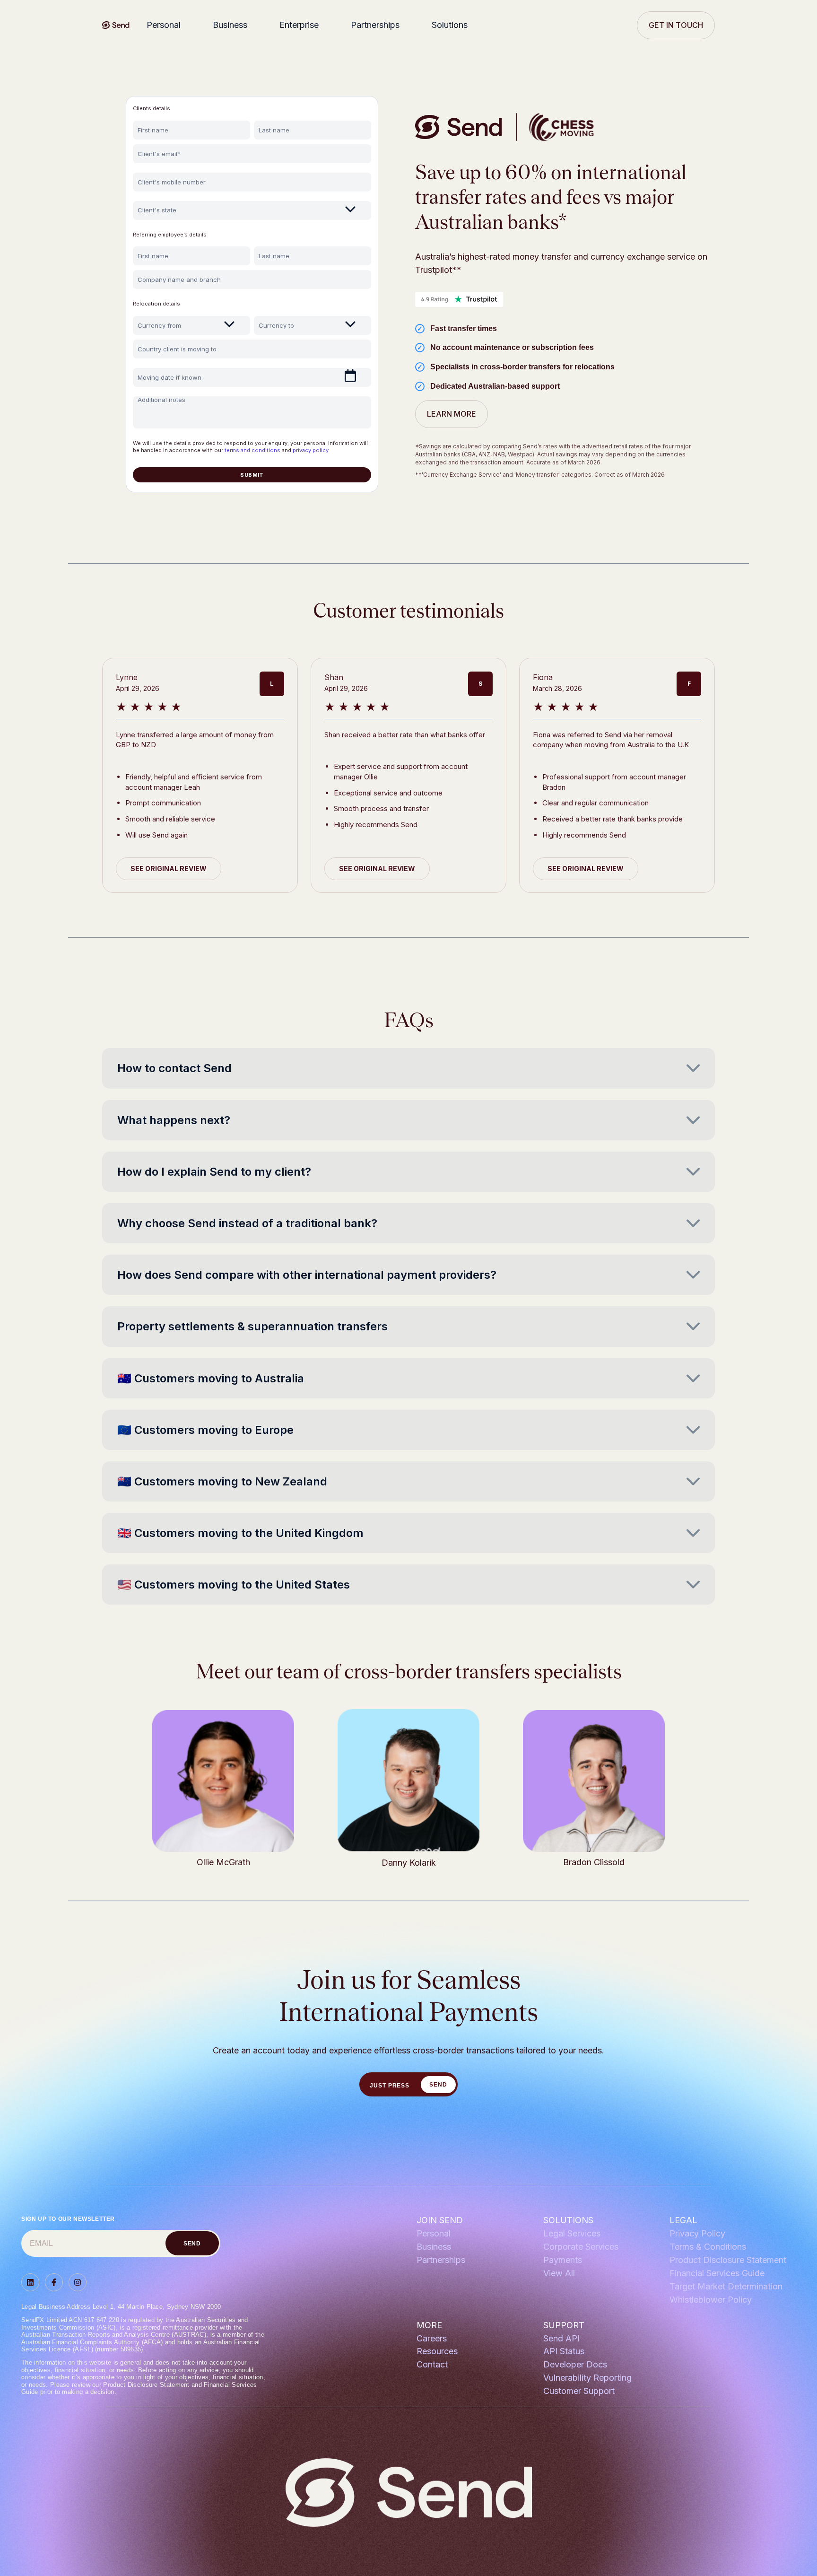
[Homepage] (116, 25)
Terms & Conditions (708, 2247)
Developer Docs (575, 2364)
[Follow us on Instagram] (78, 2282)
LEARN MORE (452, 414)
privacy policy (311, 450)
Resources (437, 2351)
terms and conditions (252, 450)
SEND (438, 2085)
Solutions (450, 25)
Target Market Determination (726, 2286)
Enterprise (299, 25)
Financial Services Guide (717, 2273)
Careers (432, 2338)
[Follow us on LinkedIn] (30, 2282)
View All (559, 2273)
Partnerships (375, 25)
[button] (408, 1068)
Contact (432, 2364)
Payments (563, 2260)
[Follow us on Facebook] (54, 2282)
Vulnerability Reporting (587, 2378)
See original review (169, 869)
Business (230, 25)
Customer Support (579, 2391)
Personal (164, 25)
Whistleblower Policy (711, 2300)
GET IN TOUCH (676, 25)
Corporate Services (581, 2247)
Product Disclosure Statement (728, 2260)
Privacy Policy (697, 2233)
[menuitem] (166, 25)
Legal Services (572, 2233)
